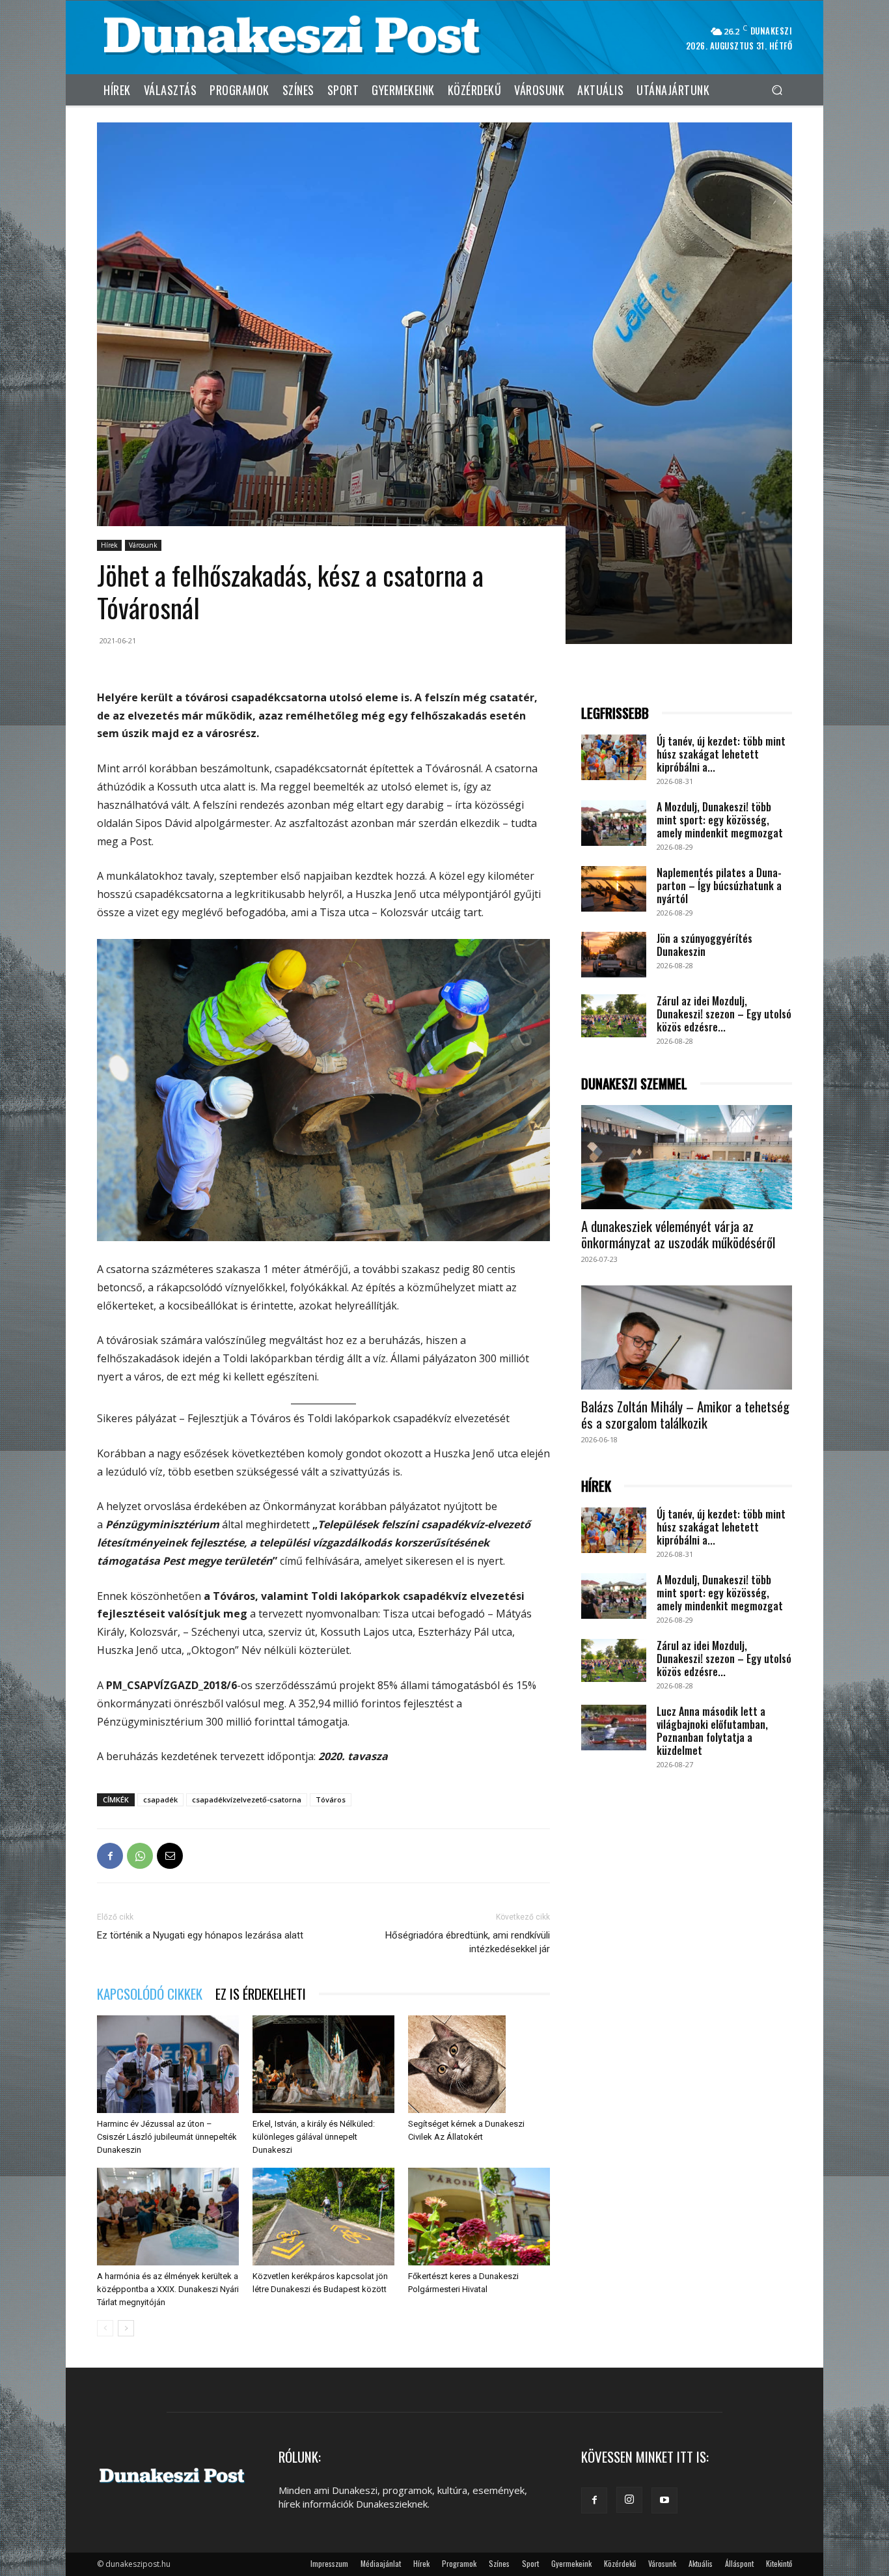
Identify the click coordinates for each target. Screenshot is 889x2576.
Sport (530, 2563)
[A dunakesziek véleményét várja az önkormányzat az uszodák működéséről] (687, 1157)
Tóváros (331, 1799)
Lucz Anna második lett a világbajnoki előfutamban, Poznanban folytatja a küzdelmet (712, 1731)
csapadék (160, 1799)
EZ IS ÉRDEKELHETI (261, 1994)
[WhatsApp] (140, 1856)
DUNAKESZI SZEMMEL (634, 1084)
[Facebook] (110, 1856)
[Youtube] (664, 2500)
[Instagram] (629, 2500)
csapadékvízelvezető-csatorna (247, 1799)
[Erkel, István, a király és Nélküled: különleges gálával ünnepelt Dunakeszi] (323, 2064)
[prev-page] (105, 2328)
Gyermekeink (571, 2563)
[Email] (170, 1856)
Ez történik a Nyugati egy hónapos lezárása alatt (200, 1935)
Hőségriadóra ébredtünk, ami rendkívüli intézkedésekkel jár (468, 1942)
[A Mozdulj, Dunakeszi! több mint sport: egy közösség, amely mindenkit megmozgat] (614, 823)
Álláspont (739, 2563)
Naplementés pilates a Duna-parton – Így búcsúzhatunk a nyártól (719, 886)
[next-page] (126, 2328)
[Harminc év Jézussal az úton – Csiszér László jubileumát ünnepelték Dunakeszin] (168, 2064)
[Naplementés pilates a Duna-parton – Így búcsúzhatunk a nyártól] (614, 889)
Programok (459, 2563)
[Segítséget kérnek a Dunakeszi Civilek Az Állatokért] (479, 2064)
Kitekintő (779, 2563)
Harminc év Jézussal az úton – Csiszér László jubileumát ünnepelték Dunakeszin (167, 2137)
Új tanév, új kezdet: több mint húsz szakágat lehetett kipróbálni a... (721, 754)
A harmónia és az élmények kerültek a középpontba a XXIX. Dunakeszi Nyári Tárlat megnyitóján (168, 2289)
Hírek (109, 545)
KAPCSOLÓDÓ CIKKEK (150, 1994)
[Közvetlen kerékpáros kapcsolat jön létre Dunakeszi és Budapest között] (323, 2217)
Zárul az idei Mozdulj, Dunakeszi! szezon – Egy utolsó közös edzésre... (724, 1014)
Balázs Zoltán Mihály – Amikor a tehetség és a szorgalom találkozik (685, 1414)
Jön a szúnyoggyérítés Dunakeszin (704, 945)
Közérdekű (620, 2563)
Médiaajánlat (381, 2563)
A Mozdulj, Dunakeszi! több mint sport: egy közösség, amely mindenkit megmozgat (720, 820)
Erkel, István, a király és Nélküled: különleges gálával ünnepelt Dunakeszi (314, 2137)
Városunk (143, 545)
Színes (499, 2563)
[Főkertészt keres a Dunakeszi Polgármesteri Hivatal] (479, 2217)
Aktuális (701, 2563)
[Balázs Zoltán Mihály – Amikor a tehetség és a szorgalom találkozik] (687, 1337)
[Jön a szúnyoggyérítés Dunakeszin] (614, 955)
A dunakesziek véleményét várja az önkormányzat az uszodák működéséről (678, 1234)
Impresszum (329, 2563)
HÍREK (596, 1486)
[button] (777, 90)
